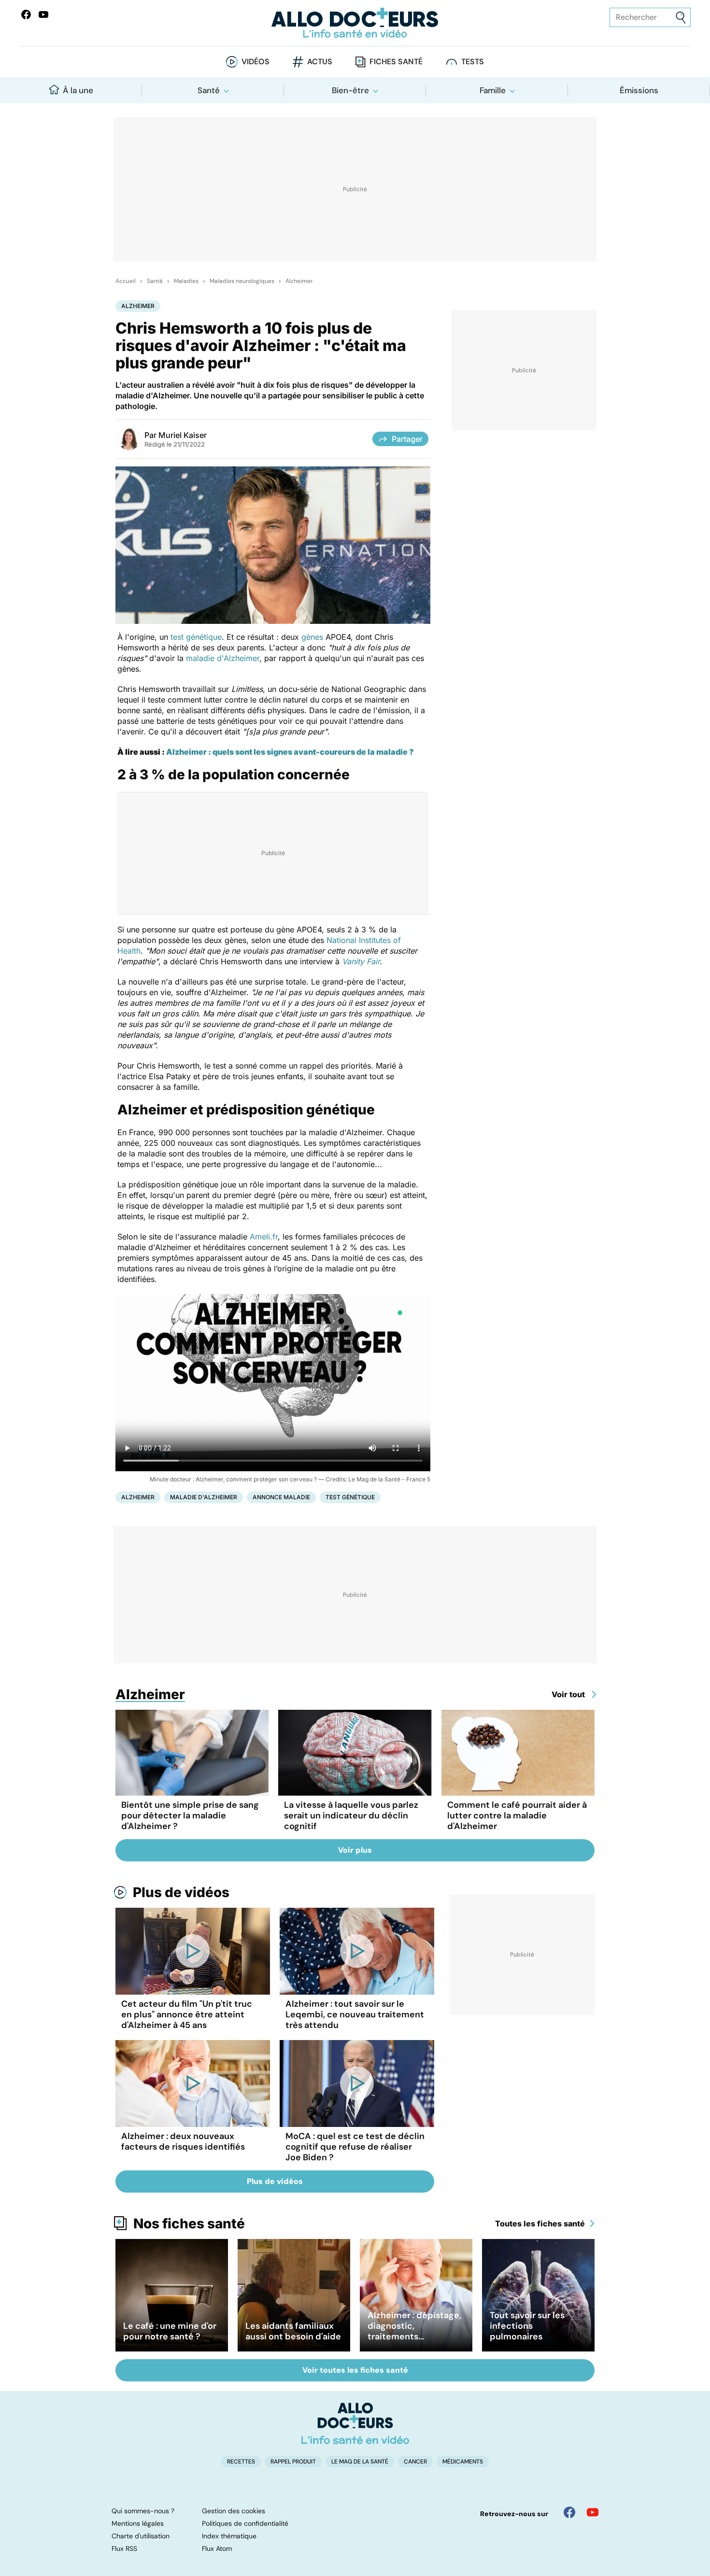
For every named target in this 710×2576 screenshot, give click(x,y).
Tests (473, 62)
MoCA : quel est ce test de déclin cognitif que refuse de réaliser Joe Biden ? (355, 2147)
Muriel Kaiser (183, 435)
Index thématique (229, 2536)
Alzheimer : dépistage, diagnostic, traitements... (414, 2326)
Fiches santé (396, 62)
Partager (407, 439)
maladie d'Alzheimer (223, 658)
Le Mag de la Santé (360, 2462)
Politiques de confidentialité (245, 2523)
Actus (320, 62)
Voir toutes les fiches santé (355, 2370)
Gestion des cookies (234, 2511)
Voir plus (355, 1850)
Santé (209, 90)
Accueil (126, 281)
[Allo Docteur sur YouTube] (593, 2512)
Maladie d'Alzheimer (204, 1497)
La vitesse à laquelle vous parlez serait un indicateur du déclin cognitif (351, 1816)
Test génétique (350, 1497)
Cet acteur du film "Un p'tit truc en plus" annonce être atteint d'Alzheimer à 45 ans (187, 2014)
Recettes (241, 2462)
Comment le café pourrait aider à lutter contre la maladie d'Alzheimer (517, 1816)
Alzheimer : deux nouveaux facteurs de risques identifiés (183, 2141)
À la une (78, 90)
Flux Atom (217, 2548)
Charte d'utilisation (141, 2536)
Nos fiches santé (189, 2224)
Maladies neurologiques (242, 281)
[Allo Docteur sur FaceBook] (26, 14)
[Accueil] (355, 2423)
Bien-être (350, 90)
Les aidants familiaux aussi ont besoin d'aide (293, 2331)
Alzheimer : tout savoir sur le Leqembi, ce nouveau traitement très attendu (355, 2014)
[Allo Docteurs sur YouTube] (43, 14)
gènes (312, 637)
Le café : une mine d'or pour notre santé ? (170, 2331)
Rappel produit (293, 2462)
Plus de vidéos (181, 1892)
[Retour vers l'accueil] (355, 23)
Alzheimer (299, 281)
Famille (493, 90)
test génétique (196, 637)
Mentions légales (138, 2523)
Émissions (639, 90)
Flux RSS (124, 2548)
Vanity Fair (361, 961)
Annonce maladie (281, 1497)
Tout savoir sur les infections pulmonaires (527, 2326)
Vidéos (256, 62)
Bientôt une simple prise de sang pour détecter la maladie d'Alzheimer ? (190, 1816)
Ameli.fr (264, 1237)
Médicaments (463, 2462)
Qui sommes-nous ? (143, 2511)
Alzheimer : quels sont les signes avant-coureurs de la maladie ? (289, 752)
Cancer (415, 2462)
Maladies (186, 281)
